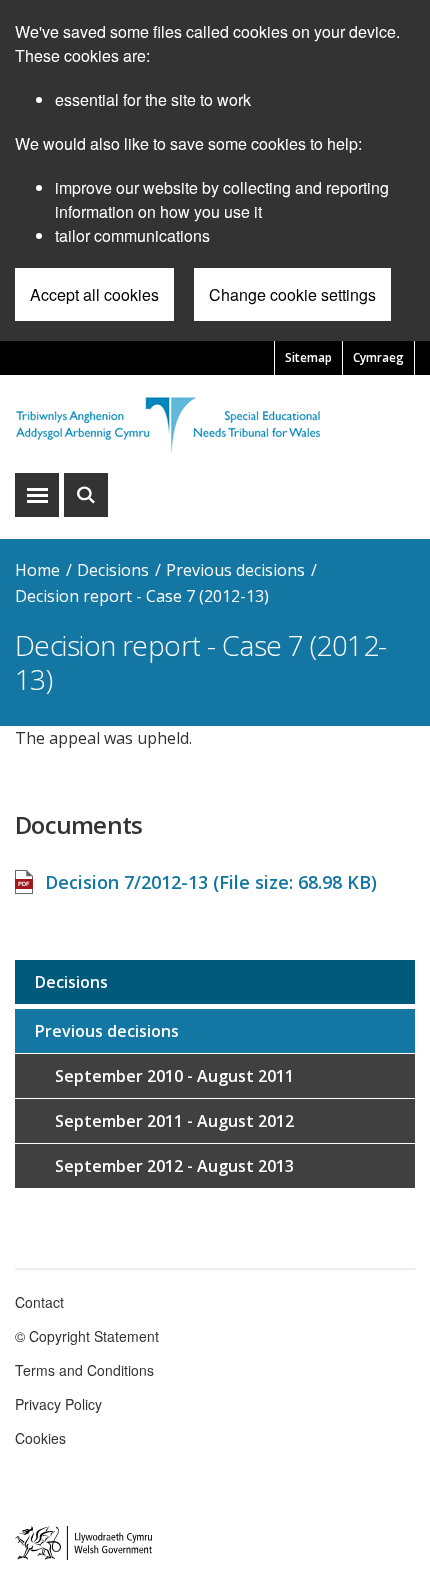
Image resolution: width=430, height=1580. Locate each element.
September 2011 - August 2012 (174, 1121)
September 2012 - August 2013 (174, 1166)
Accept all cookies (94, 294)
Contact (39, 1302)
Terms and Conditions (84, 1370)
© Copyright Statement (87, 1336)
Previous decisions (235, 570)
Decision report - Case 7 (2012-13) (142, 596)
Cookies (40, 1438)
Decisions (113, 570)
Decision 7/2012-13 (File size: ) (211, 882)
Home (37, 570)
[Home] (215, 424)
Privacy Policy (58, 1404)
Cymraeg (378, 357)
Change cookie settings (292, 294)
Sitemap (308, 357)
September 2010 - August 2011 (174, 1076)
